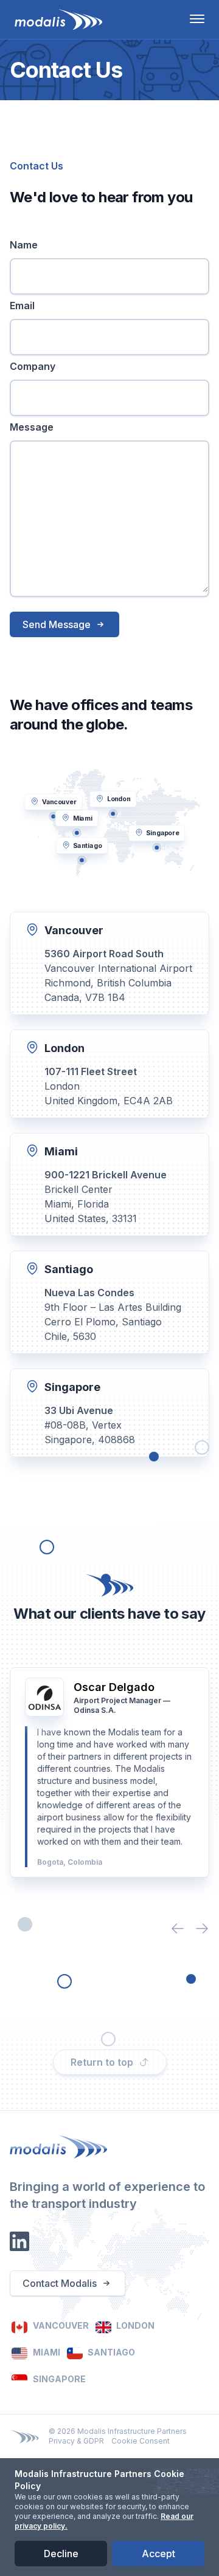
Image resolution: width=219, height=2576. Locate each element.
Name (24, 245)
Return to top (102, 2062)
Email (22, 306)
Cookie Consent (141, 2441)
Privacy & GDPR (76, 2441)
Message (32, 427)
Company (33, 366)
